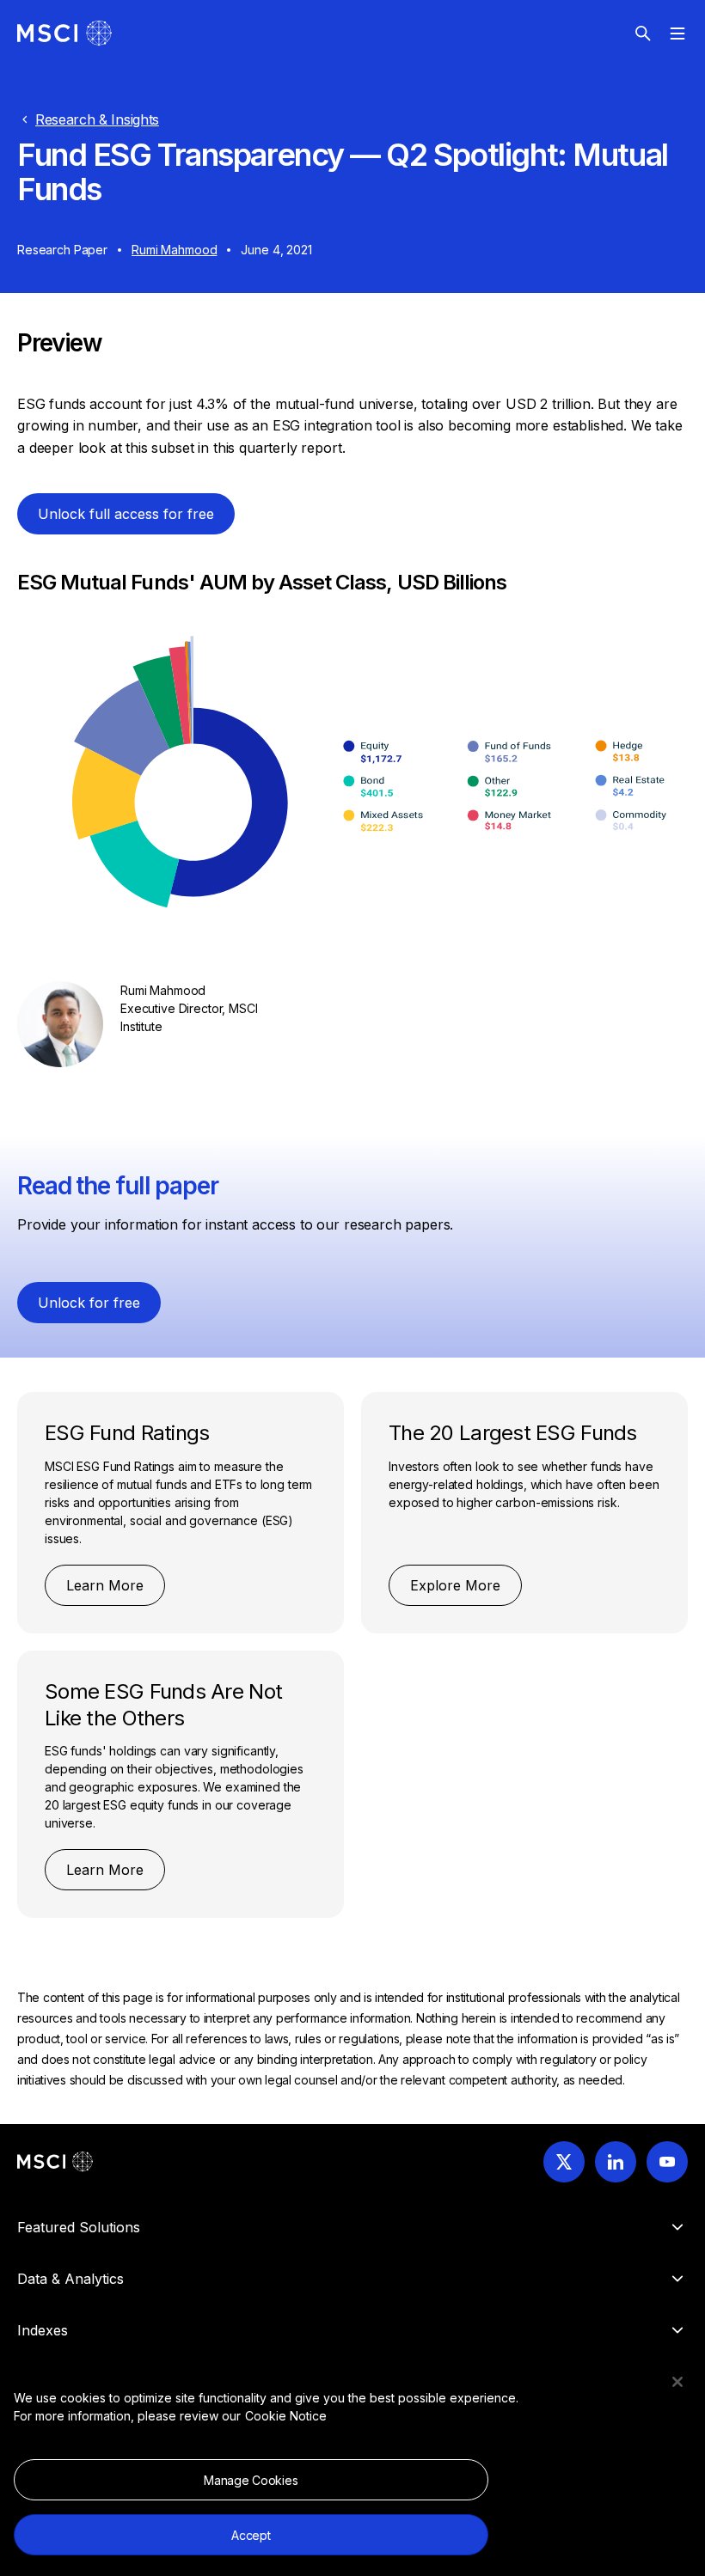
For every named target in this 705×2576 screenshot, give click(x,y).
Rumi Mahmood (174, 250)
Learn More (105, 1585)
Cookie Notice (286, 2416)
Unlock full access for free (126, 514)
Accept (251, 2535)
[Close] (677, 2382)
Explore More (455, 1585)
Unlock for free (89, 1303)
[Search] (643, 34)
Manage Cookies (251, 2480)
